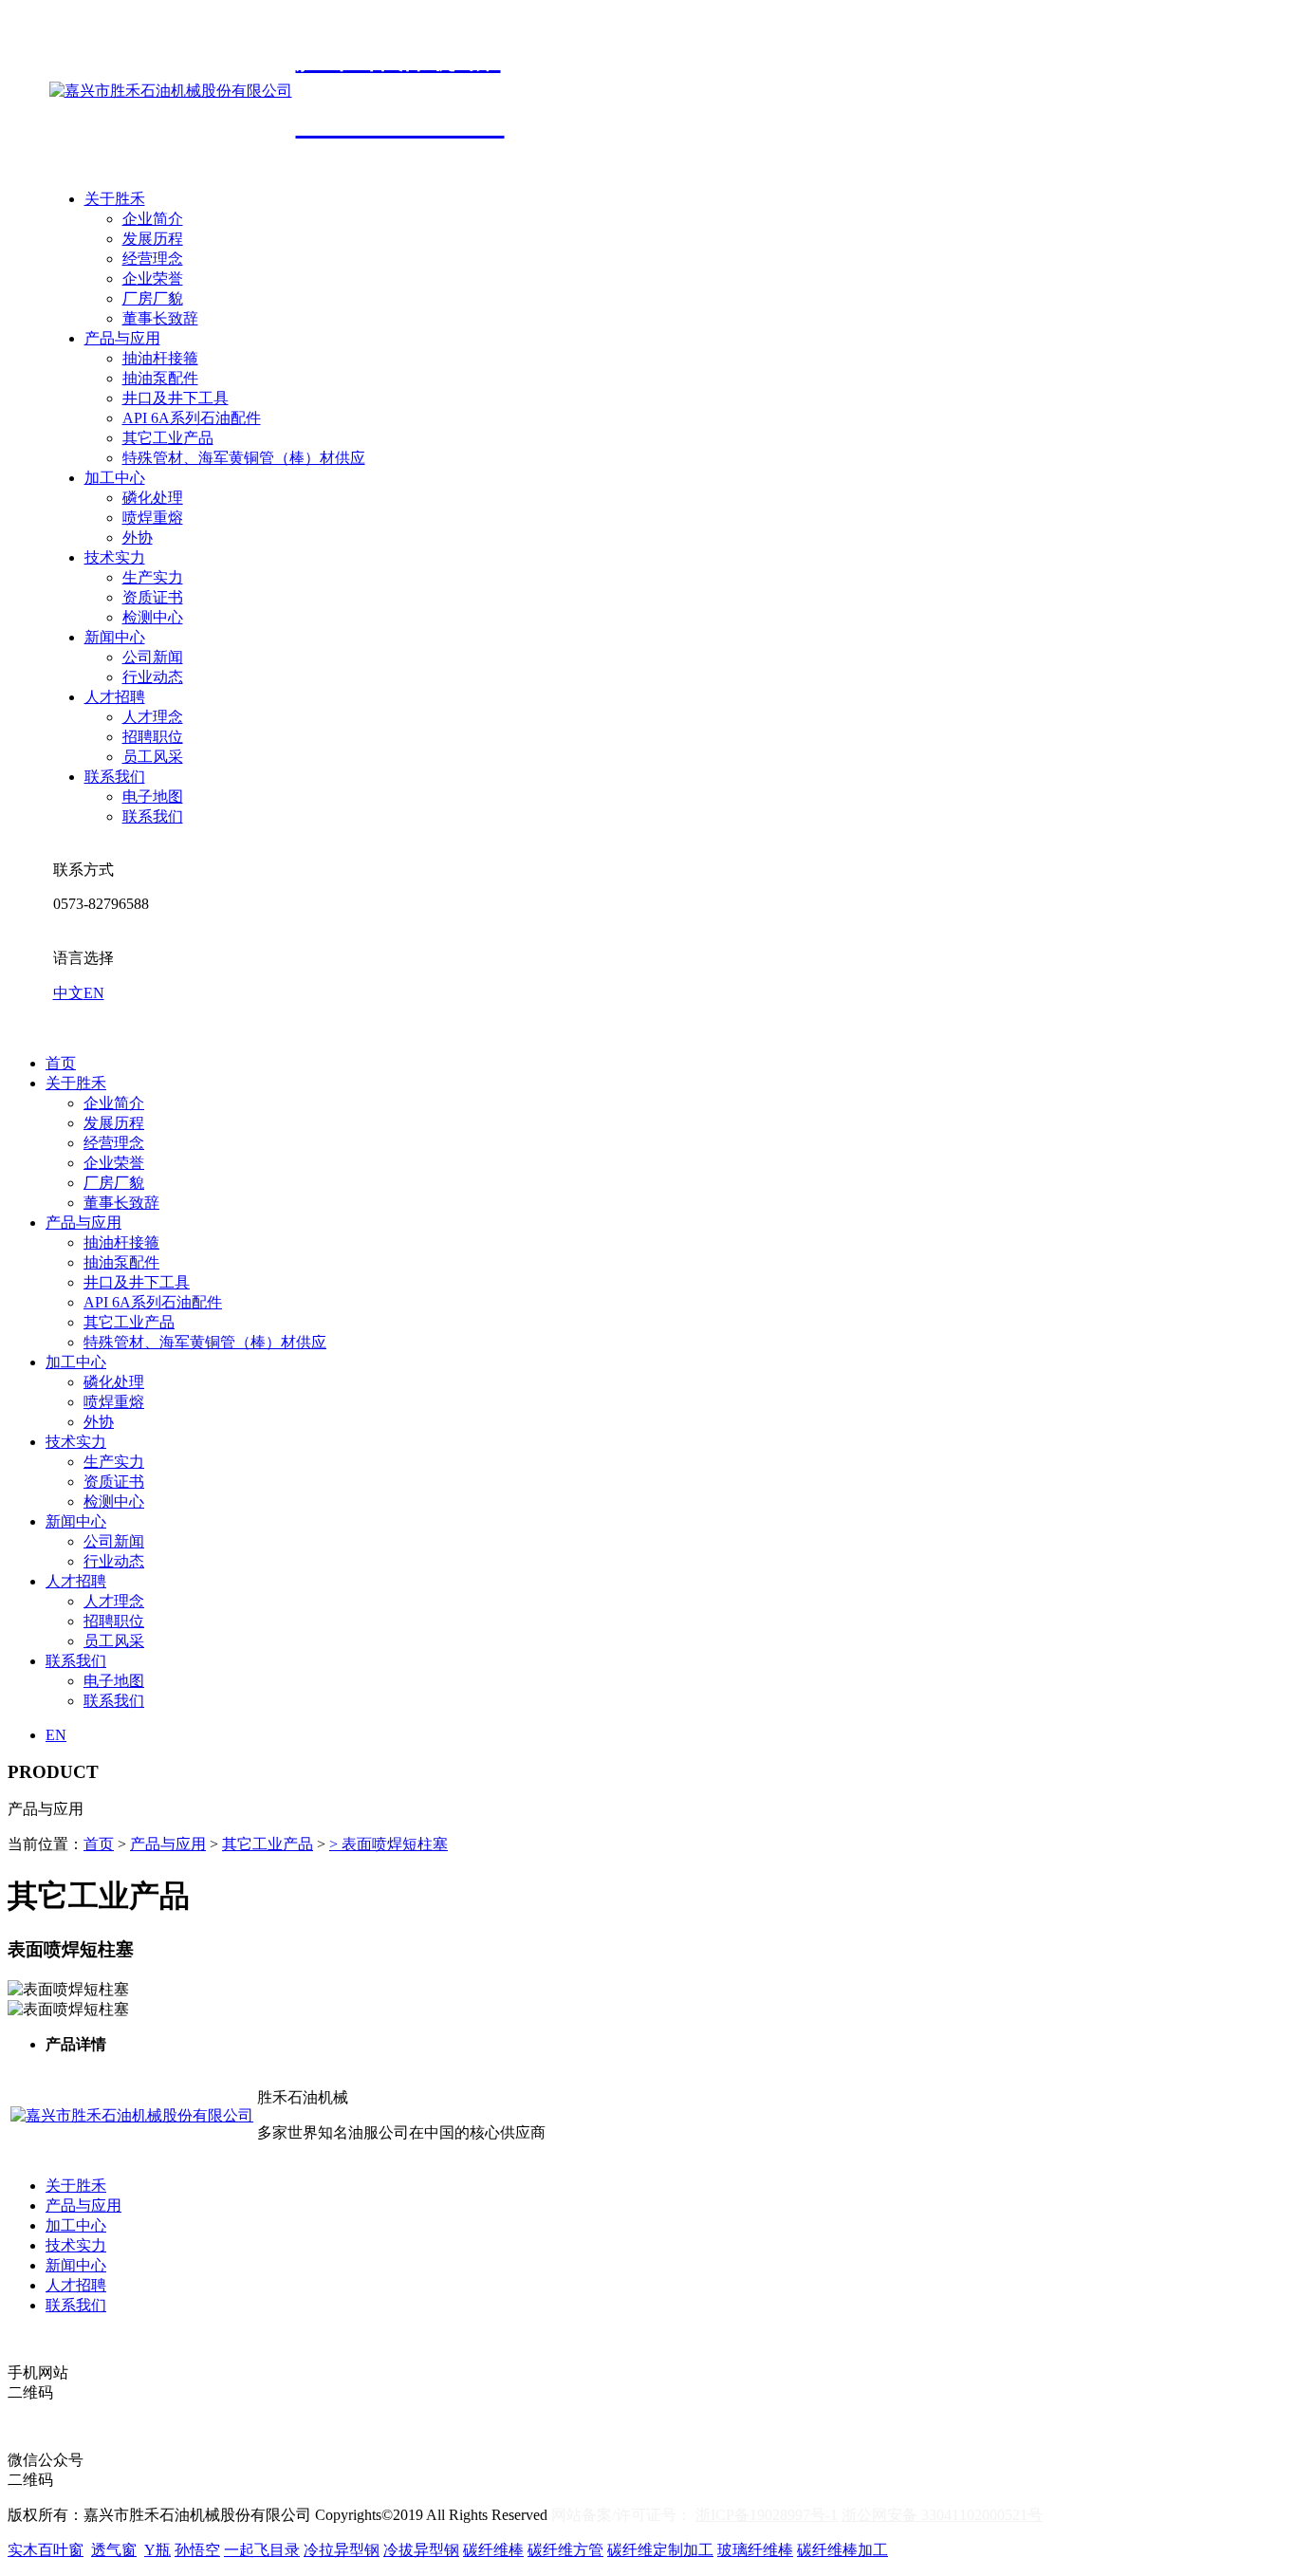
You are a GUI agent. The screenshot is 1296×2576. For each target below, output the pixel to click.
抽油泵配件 (160, 378)
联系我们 (115, 777)
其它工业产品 (168, 438)
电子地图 (153, 797)
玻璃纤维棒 (755, 2550)
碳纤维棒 (493, 2550)
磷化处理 (153, 498)
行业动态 (153, 677)
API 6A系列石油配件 (192, 418)
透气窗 (114, 2550)
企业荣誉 (153, 278)
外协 (138, 537)
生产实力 (153, 577)
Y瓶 (157, 2550)
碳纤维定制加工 (660, 2550)
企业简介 (153, 219)
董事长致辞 (160, 318)
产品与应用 (122, 338)
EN (94, 993)
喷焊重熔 (153, 518)
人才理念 (153, 717)
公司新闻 (153, 657)
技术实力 (115, 557)
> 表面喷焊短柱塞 (389, 1844)
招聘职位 (153, 737)
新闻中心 (115, 637)
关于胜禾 (115, 199)
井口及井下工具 (176, 398)
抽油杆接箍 (160, 358)
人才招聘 (115, 697)
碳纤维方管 (565, 2550)
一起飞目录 (262, 2550)
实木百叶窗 (46, 2550)
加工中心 (115, 478)
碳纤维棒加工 (842, 2550)
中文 (68, 993)
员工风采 (153, 757)
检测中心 (153, 617)
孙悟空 (197, 2550)
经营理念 (153, 259)
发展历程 (153, 239)
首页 (61, 1063)
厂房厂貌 (153, 298)
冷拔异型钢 (421, 2550)
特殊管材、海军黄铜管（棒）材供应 (244, 458)
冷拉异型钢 (342, 2550)
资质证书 (153, 597)
